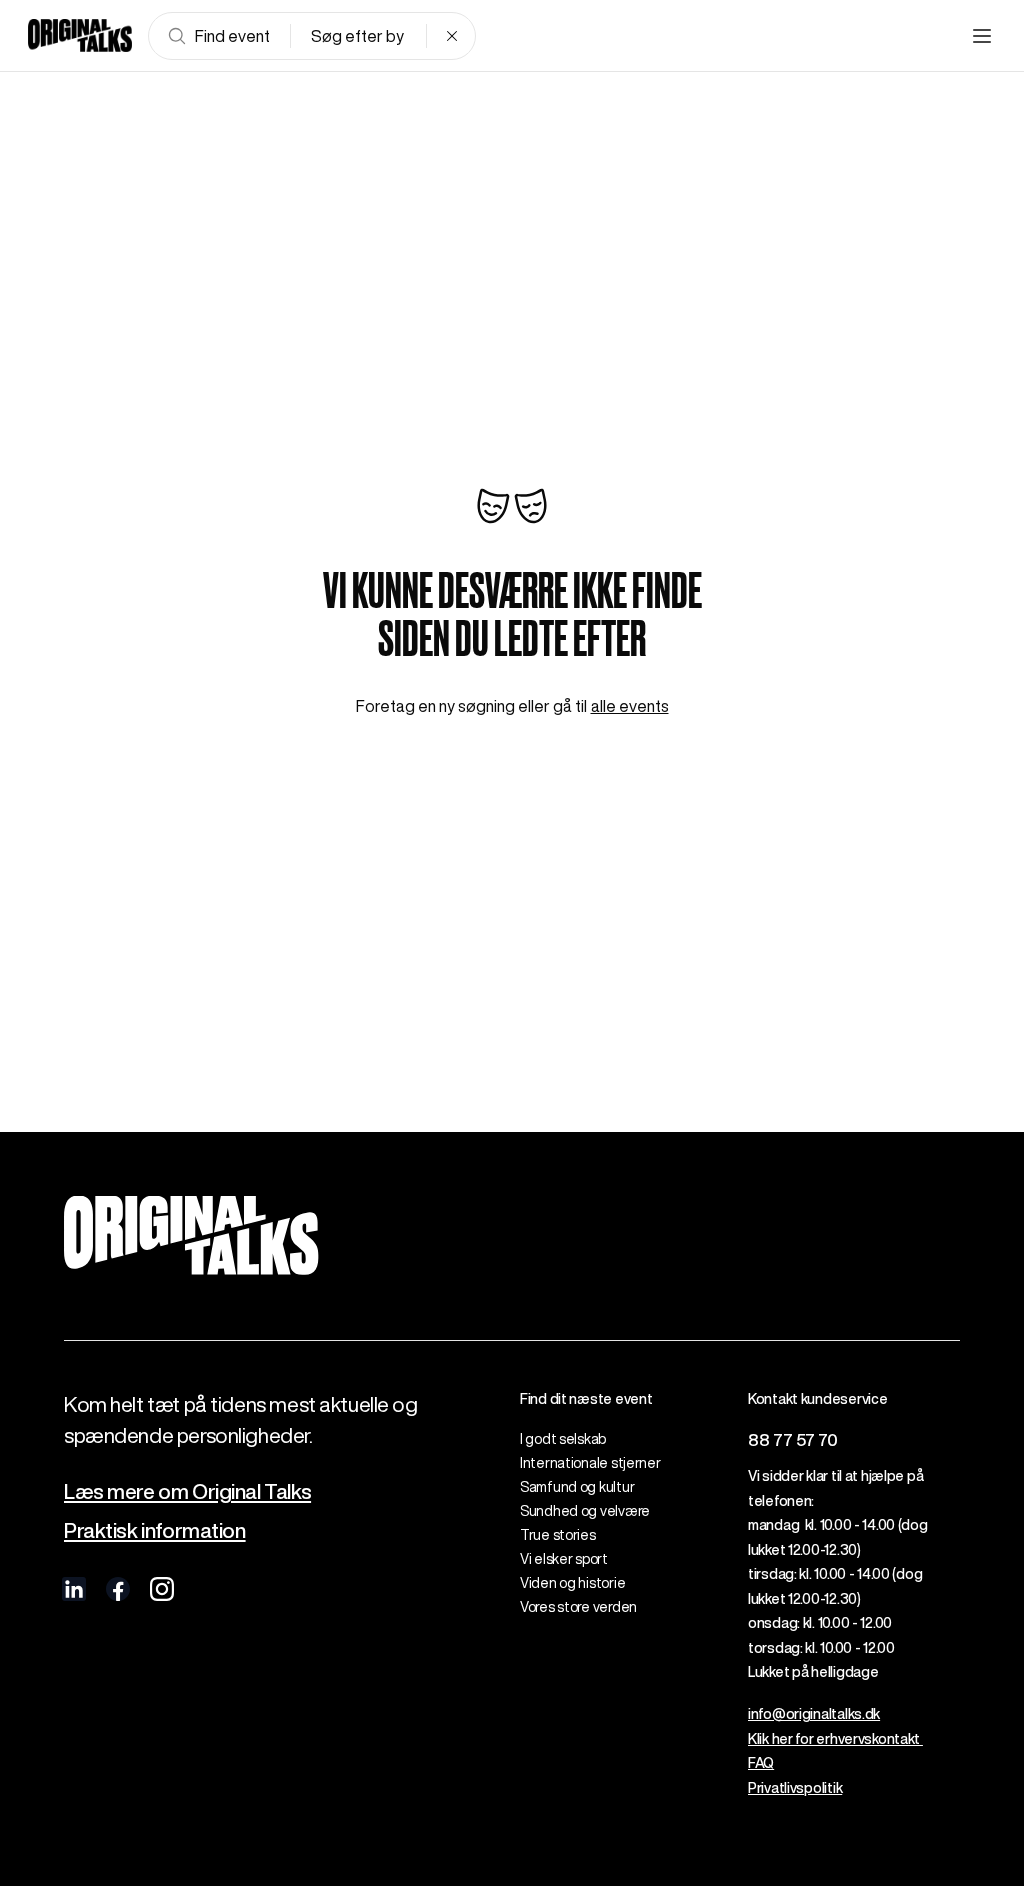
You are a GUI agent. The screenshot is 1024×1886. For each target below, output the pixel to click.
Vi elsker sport (564, 1559)
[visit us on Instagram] (162, 1589)
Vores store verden (578, 1607)
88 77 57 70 (793, 1439)
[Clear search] (452, 36)
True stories (558, 1535)
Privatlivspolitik (795, 1788)
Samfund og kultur (577, 1487)
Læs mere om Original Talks (187, 1491)
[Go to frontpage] (80, 36)
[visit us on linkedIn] (74, 1589)
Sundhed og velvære (585, 1511)
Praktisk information (155, 1530)
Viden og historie (572, 1583)
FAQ (761, 1763)
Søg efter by (357, 36)
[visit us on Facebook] (118, 1589)
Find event (232, 36)
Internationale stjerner (590, 1463)
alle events (630, 706)
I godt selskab (563, 1439)
